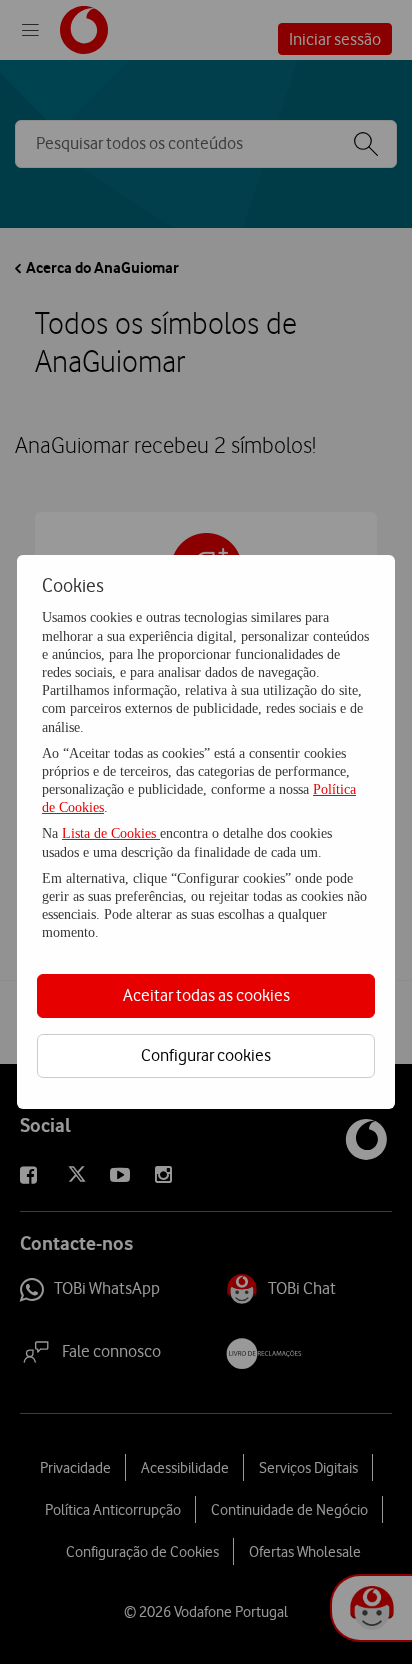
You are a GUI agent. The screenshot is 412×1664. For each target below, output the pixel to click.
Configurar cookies (206, 1055)
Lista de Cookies (111, 833)
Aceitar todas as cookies (206, 995)
